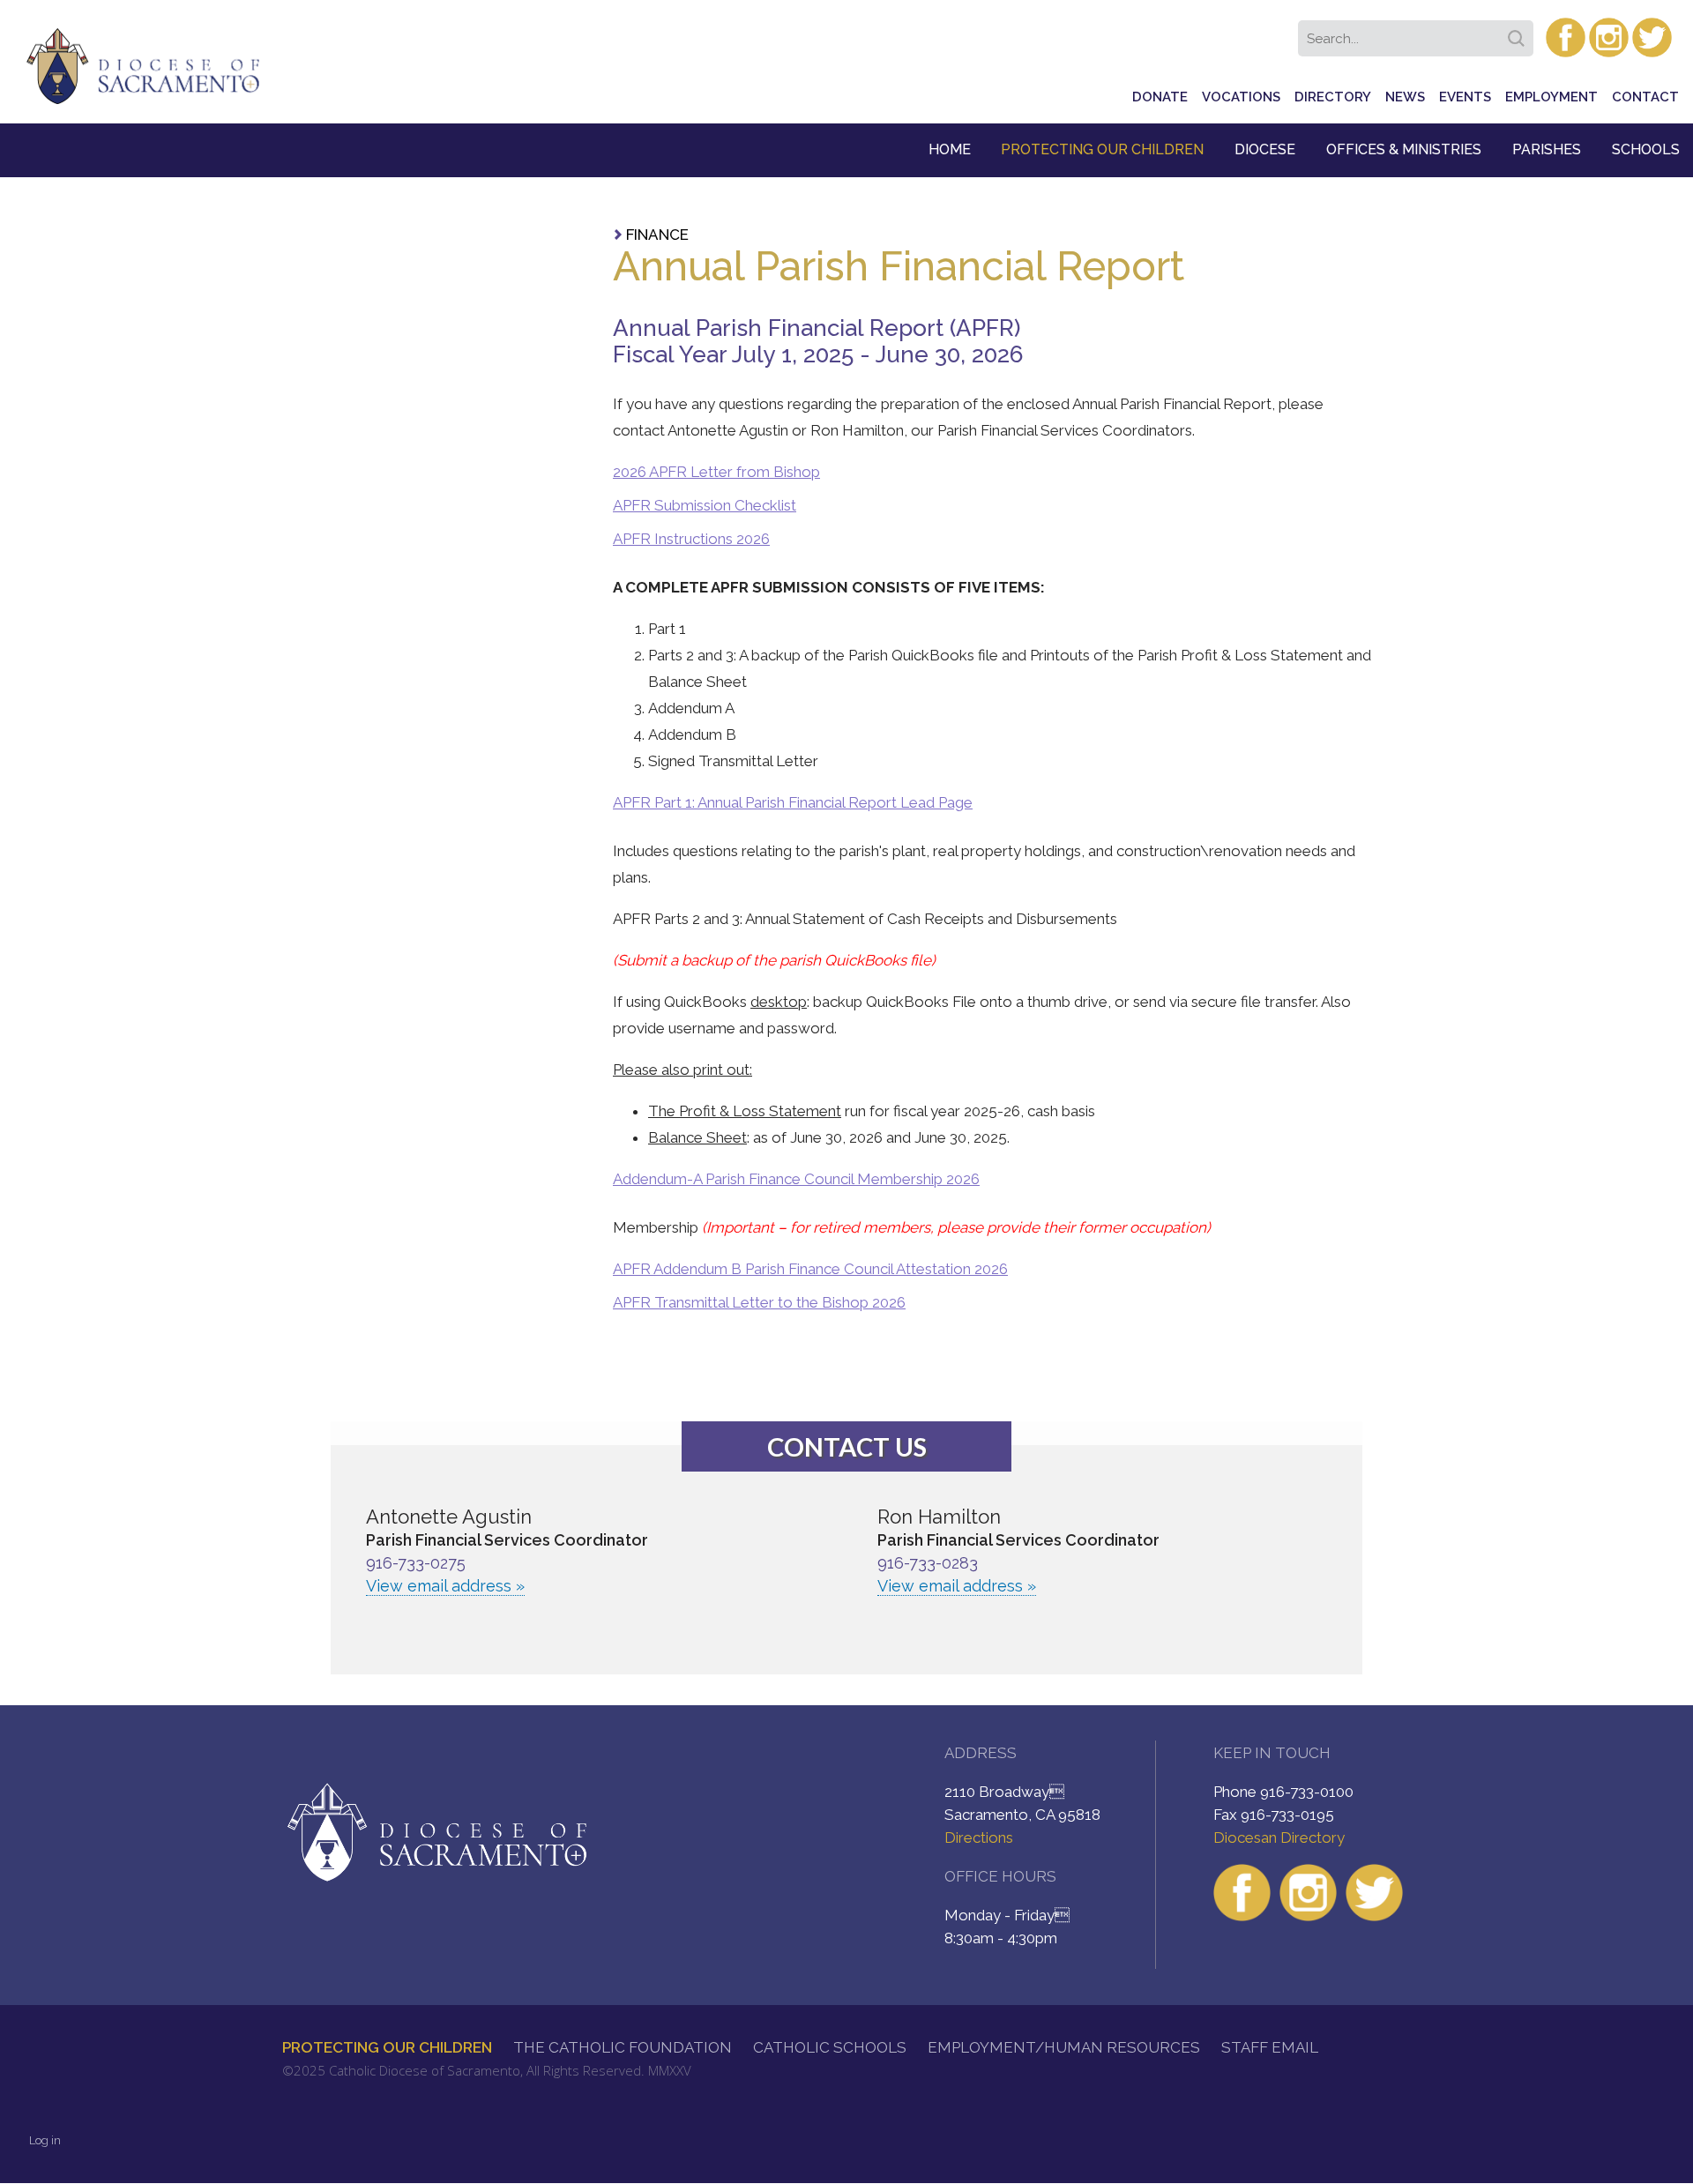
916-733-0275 (416, 1563)
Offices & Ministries (1404, 149)
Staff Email (1270, 2047)
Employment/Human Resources (1064, 2047)
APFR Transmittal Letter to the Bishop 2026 (759, 1302)
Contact (1645, 97)
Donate (1160, 97)
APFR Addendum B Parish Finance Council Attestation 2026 (810, 1269)
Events (1465, 97)
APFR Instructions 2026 (691, 539)
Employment (1551, 97)
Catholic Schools (830, 2047)
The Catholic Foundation (623, 2047)
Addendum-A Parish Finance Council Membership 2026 (796, 1179)
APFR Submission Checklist (705, 505)
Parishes (1547, 149)
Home (950, 149)
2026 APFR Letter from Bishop (716, 472)
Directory (1333, 97)
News (1405, 97)
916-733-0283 (928, 1563)
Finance (657, 235)
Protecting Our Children (1102, 149)
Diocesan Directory (1279, 1837)
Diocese (1265, 149)
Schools (1646, 149)
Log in (45, 2140)
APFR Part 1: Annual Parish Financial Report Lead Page (793, 802)
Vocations (1241, 97)
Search (1519, 33)
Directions (979, 1837)
